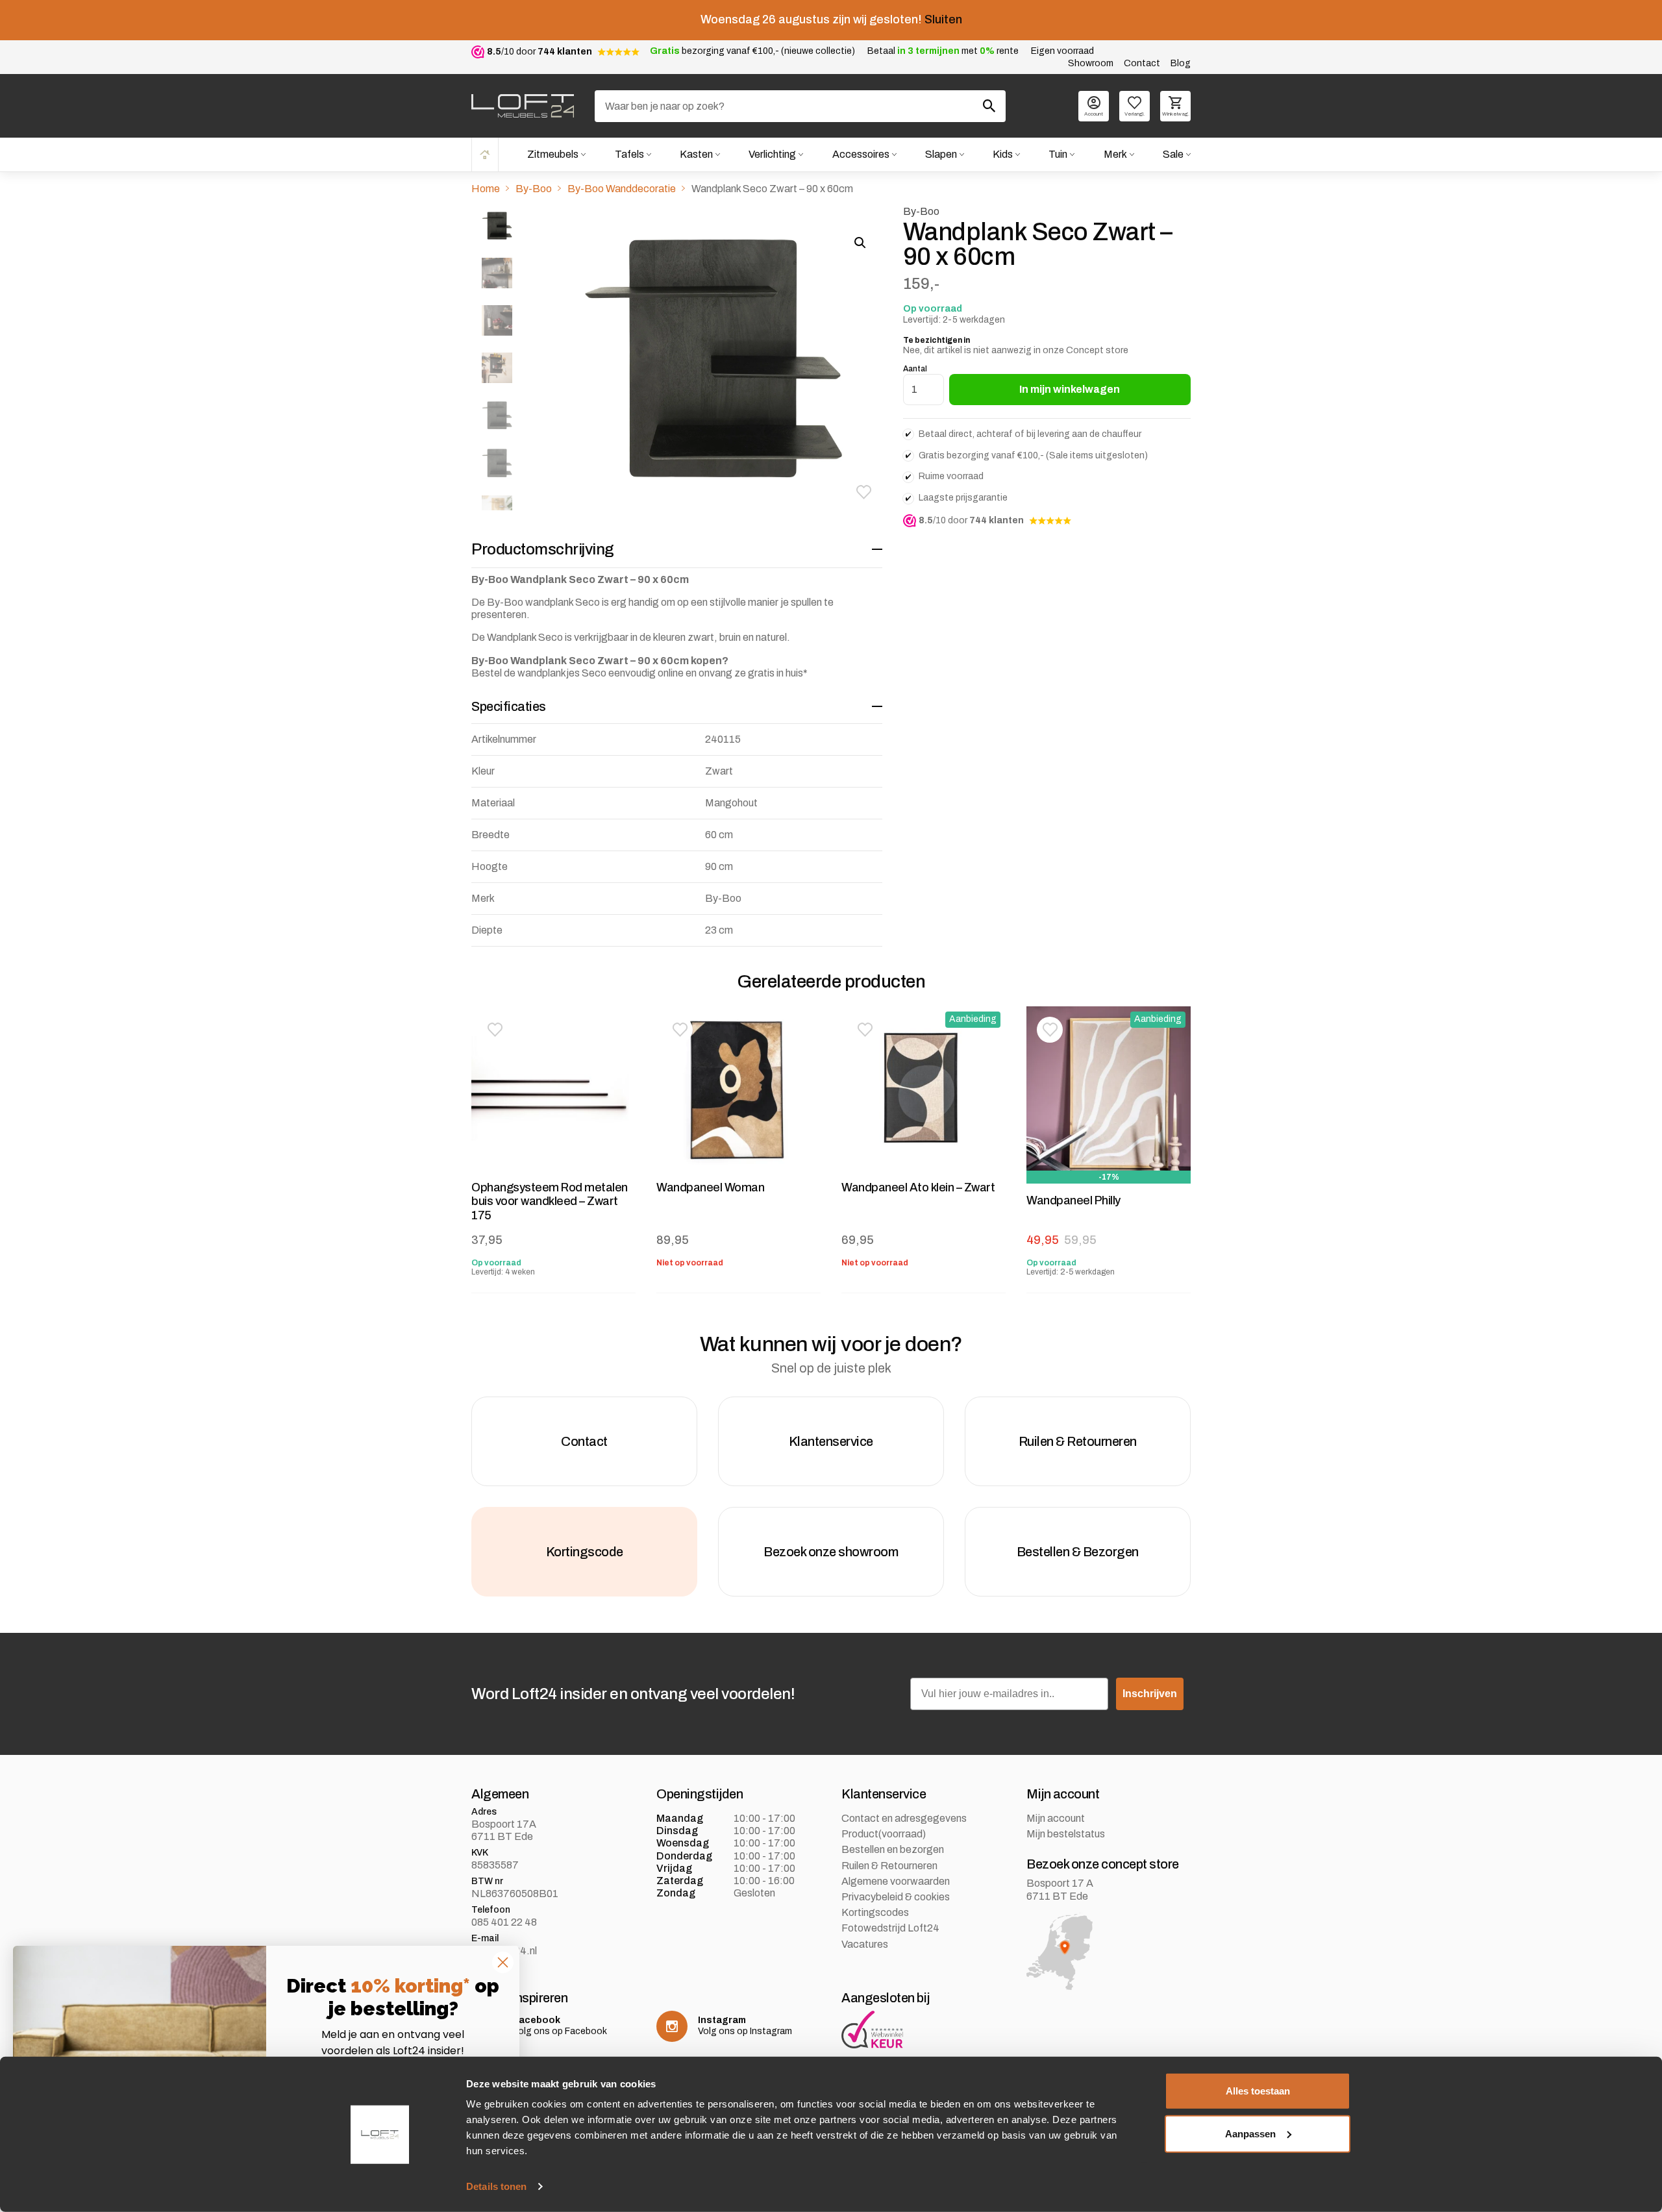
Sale (1173, 154)
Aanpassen (1250, 2133)
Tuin (1058, 154)
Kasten (696, 154)
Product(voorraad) (884, 1834)
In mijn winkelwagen (1070, 389)
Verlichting (772, 154)
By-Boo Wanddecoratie (622, 189)
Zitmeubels (553, 154)
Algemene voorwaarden (896, 1881)
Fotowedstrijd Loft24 (890, 1928)
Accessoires (861, 154)
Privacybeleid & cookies (896, 1897)
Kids (1003, 154)
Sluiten (943, 19)
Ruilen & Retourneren (889, 1866)
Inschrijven (1150, 1694)
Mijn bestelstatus (1066, 1834)
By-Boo (534, 189)
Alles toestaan (1258, 2091)
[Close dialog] (503, 1962)
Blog (1181, 63)
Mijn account (1056, 1818)
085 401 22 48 (504, 1922)
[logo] (523, 106)
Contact (1142, 63)
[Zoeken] (989, 106)
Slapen (941, 154)
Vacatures (865, 1944)
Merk (1115, 154)
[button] (864, 492)
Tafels (629, 154)
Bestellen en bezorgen (893, 1849)
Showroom (1091, 63)
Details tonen (496, 2186)
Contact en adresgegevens (904, 1818)
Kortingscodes (875, 1912)
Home (485, 154)
